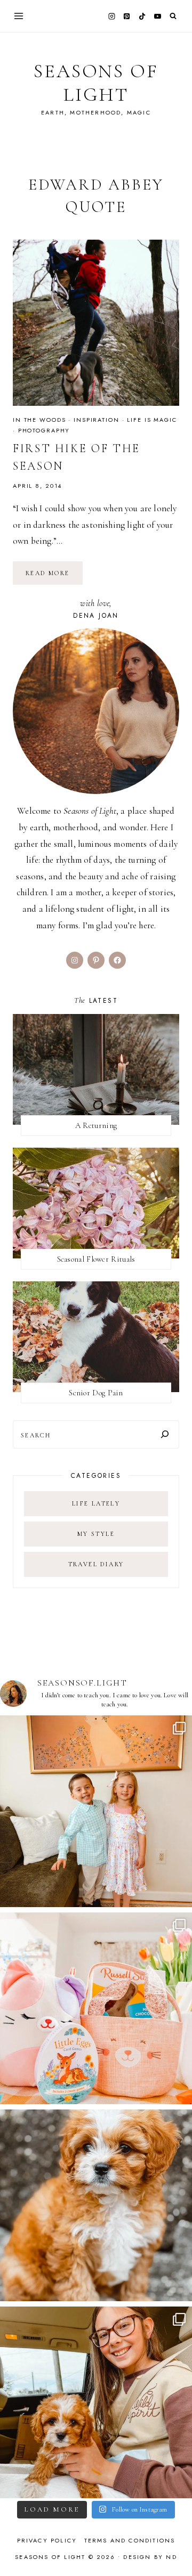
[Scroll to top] (174, 2547)
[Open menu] (19, 16)
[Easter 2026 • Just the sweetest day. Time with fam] (96, 1811)
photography (44, 430)
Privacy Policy (47, 2540)
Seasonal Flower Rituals (96, 1259)
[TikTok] (142, 16)
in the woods (39, 420)
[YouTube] (157, 16)
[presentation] (96, 323)
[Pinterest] (127, 16)
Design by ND (150, 2557)
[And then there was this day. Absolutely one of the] (96, 2402)
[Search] (165, 1434)
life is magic (152, 420)
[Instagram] (111, 16)
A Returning (96, 1125)
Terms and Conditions (130, 2540)
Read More (54, 577)
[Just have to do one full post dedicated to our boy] (96, 2205)
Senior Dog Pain (96, 1393)
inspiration (97, 420)
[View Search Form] (173, 16)
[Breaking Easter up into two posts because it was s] (96, 2008)
